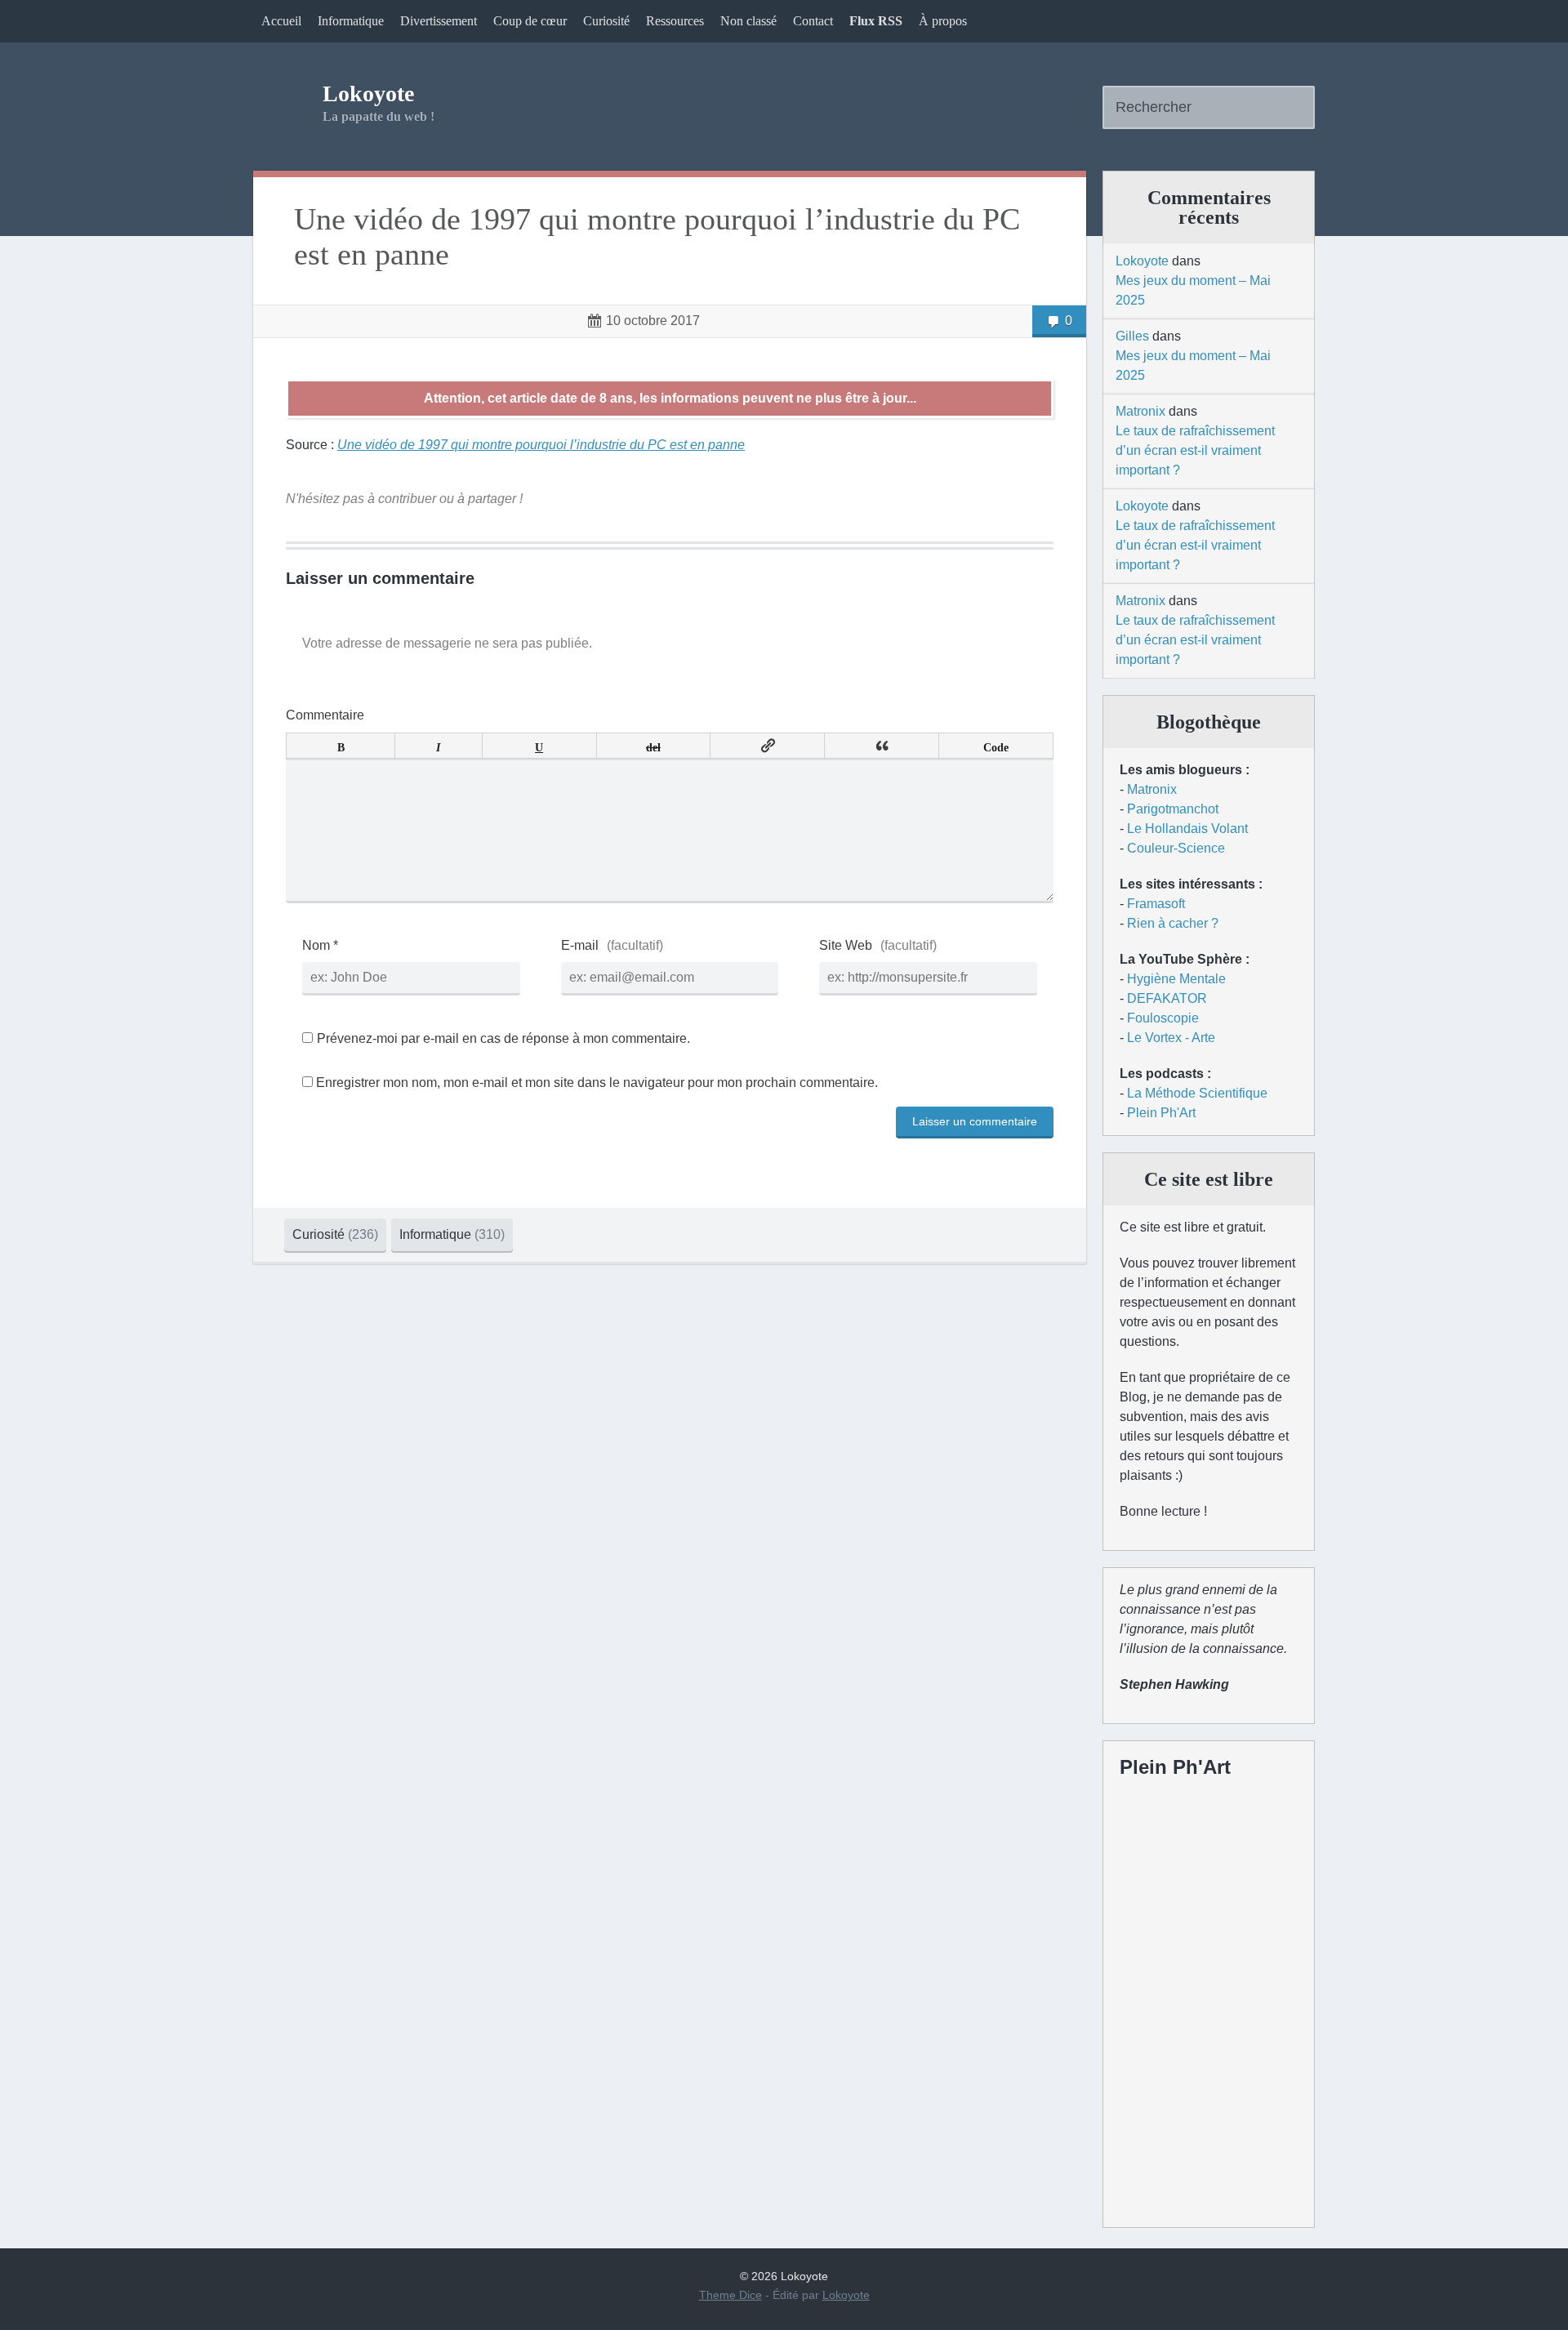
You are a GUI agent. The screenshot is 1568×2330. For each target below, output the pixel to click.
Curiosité (606, 21)
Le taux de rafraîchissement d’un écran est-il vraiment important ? (1195, 450)
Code (996, 746)
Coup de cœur (530, 21)
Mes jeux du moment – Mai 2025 (1193, 290)
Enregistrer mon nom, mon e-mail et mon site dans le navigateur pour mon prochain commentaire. (597, 1083)
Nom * (320, 945)
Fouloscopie (1163, 1018)
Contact (813, 21)
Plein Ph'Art (1161, 1113)
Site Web (846, 945)
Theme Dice (731, 2295)
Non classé (748, 21)
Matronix (1140, 411)
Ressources (675, 21)
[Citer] (882, 746)
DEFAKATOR (1167, 998)
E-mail (580, 945)
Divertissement (439, 21)
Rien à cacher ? (1173, 923)
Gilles (1132, 336)
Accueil (281, 21)
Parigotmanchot (1173, 809)
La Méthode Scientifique (1197, 1093)
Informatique (351, 21)
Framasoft (1156, 904)
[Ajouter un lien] (767, 746)
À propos (943, 21)
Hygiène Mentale (1176, 979)
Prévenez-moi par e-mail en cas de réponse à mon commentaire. (503, 1038)
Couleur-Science (1176, 848)
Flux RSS (876, 21)
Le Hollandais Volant (1187, 829)
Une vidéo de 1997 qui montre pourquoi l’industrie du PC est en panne (657, 236)
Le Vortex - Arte (1171, 1038)
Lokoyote (368, 94)
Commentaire (325, 715)
